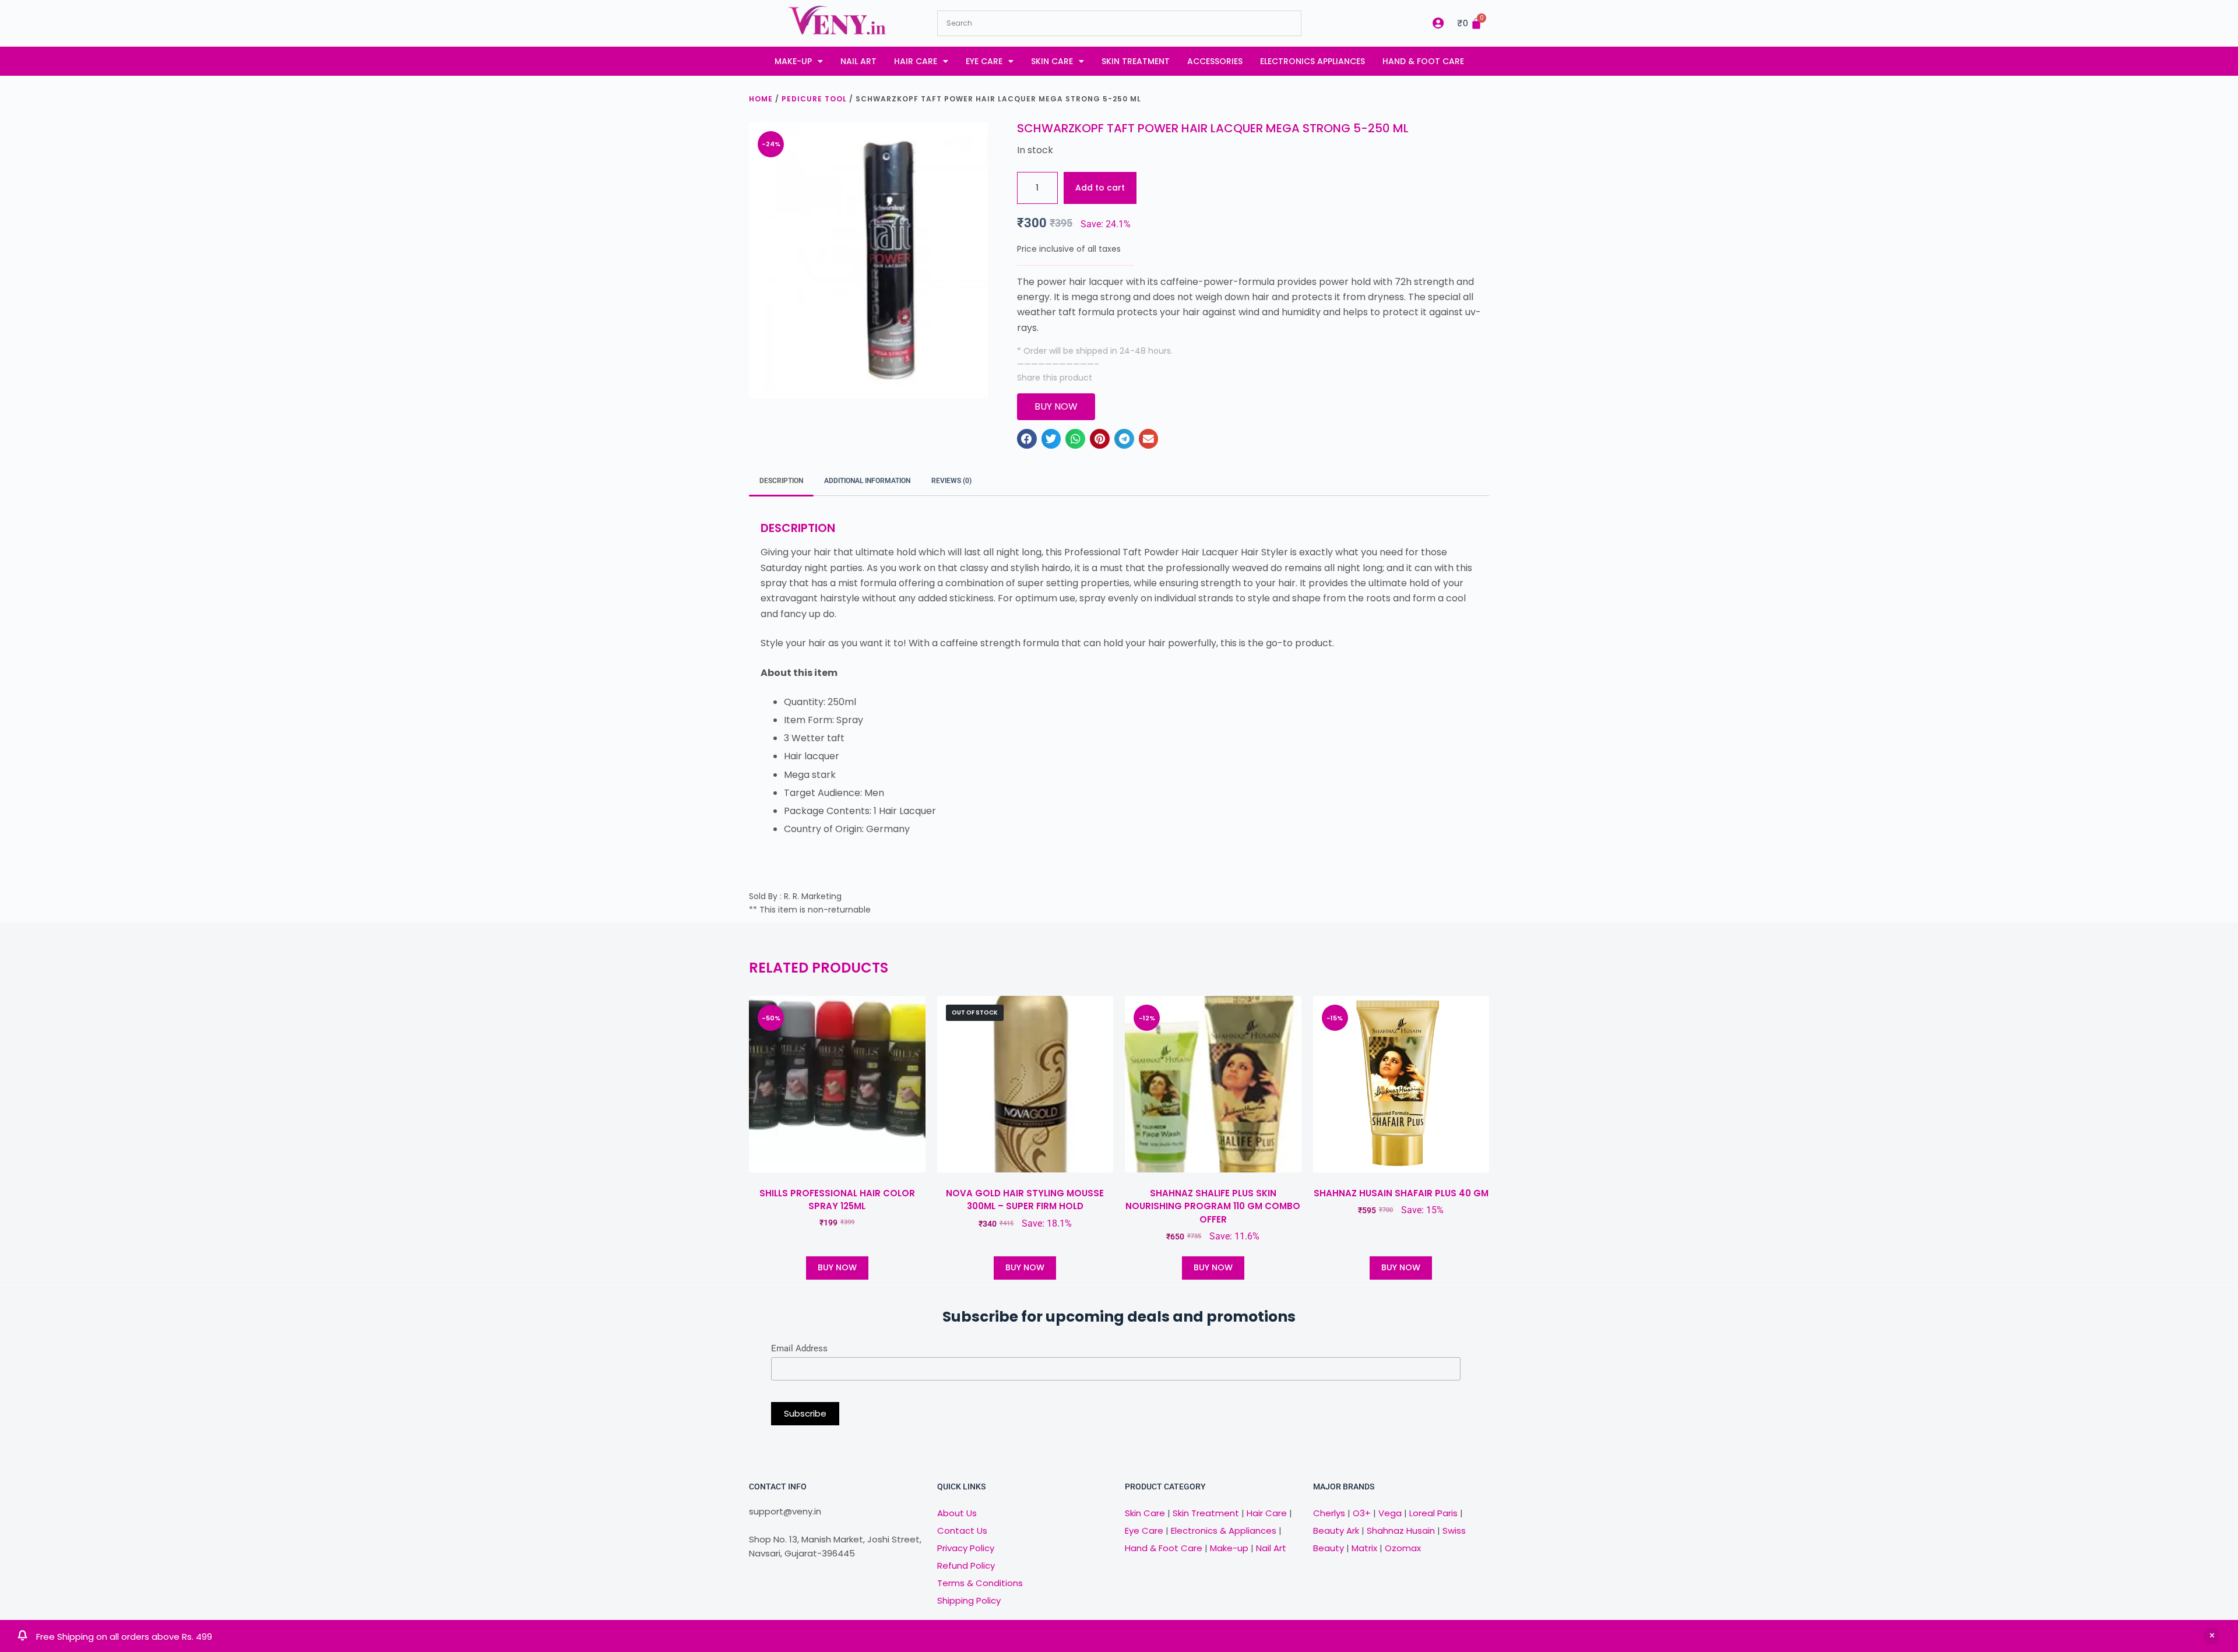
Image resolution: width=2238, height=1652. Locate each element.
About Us (957, 1513)
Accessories (1215, 61)
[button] (1027, 439)
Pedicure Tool (814, 99)
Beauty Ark (1336, 1531)
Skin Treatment (1136, 61)
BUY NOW (837, 1267)
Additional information (867, 481)
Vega (1390, 1513)
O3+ (1362, 1513)
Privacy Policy (966, 1548)
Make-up (793, 61)
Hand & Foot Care (1423, 61)
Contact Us (962, 1531)
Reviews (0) (951, 481)
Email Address (799, 1348)
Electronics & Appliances (1224, 1531)
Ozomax (1403, 1548)
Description (781, 481)
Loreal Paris (1433, 1513)
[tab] (781, 481)
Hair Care (916, 61)
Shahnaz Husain (1401, 1531)
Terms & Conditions (980, 1583)
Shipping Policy (969, 1600)
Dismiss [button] (2212, 1636)
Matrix (1364, 1548)
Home (761, 99)
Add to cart (1100, 188)
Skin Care (1052, 61)
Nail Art (858, 61)
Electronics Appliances (1312, 61)
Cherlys (1329, 1513)
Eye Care (984, 61)
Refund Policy (966, 1565)
